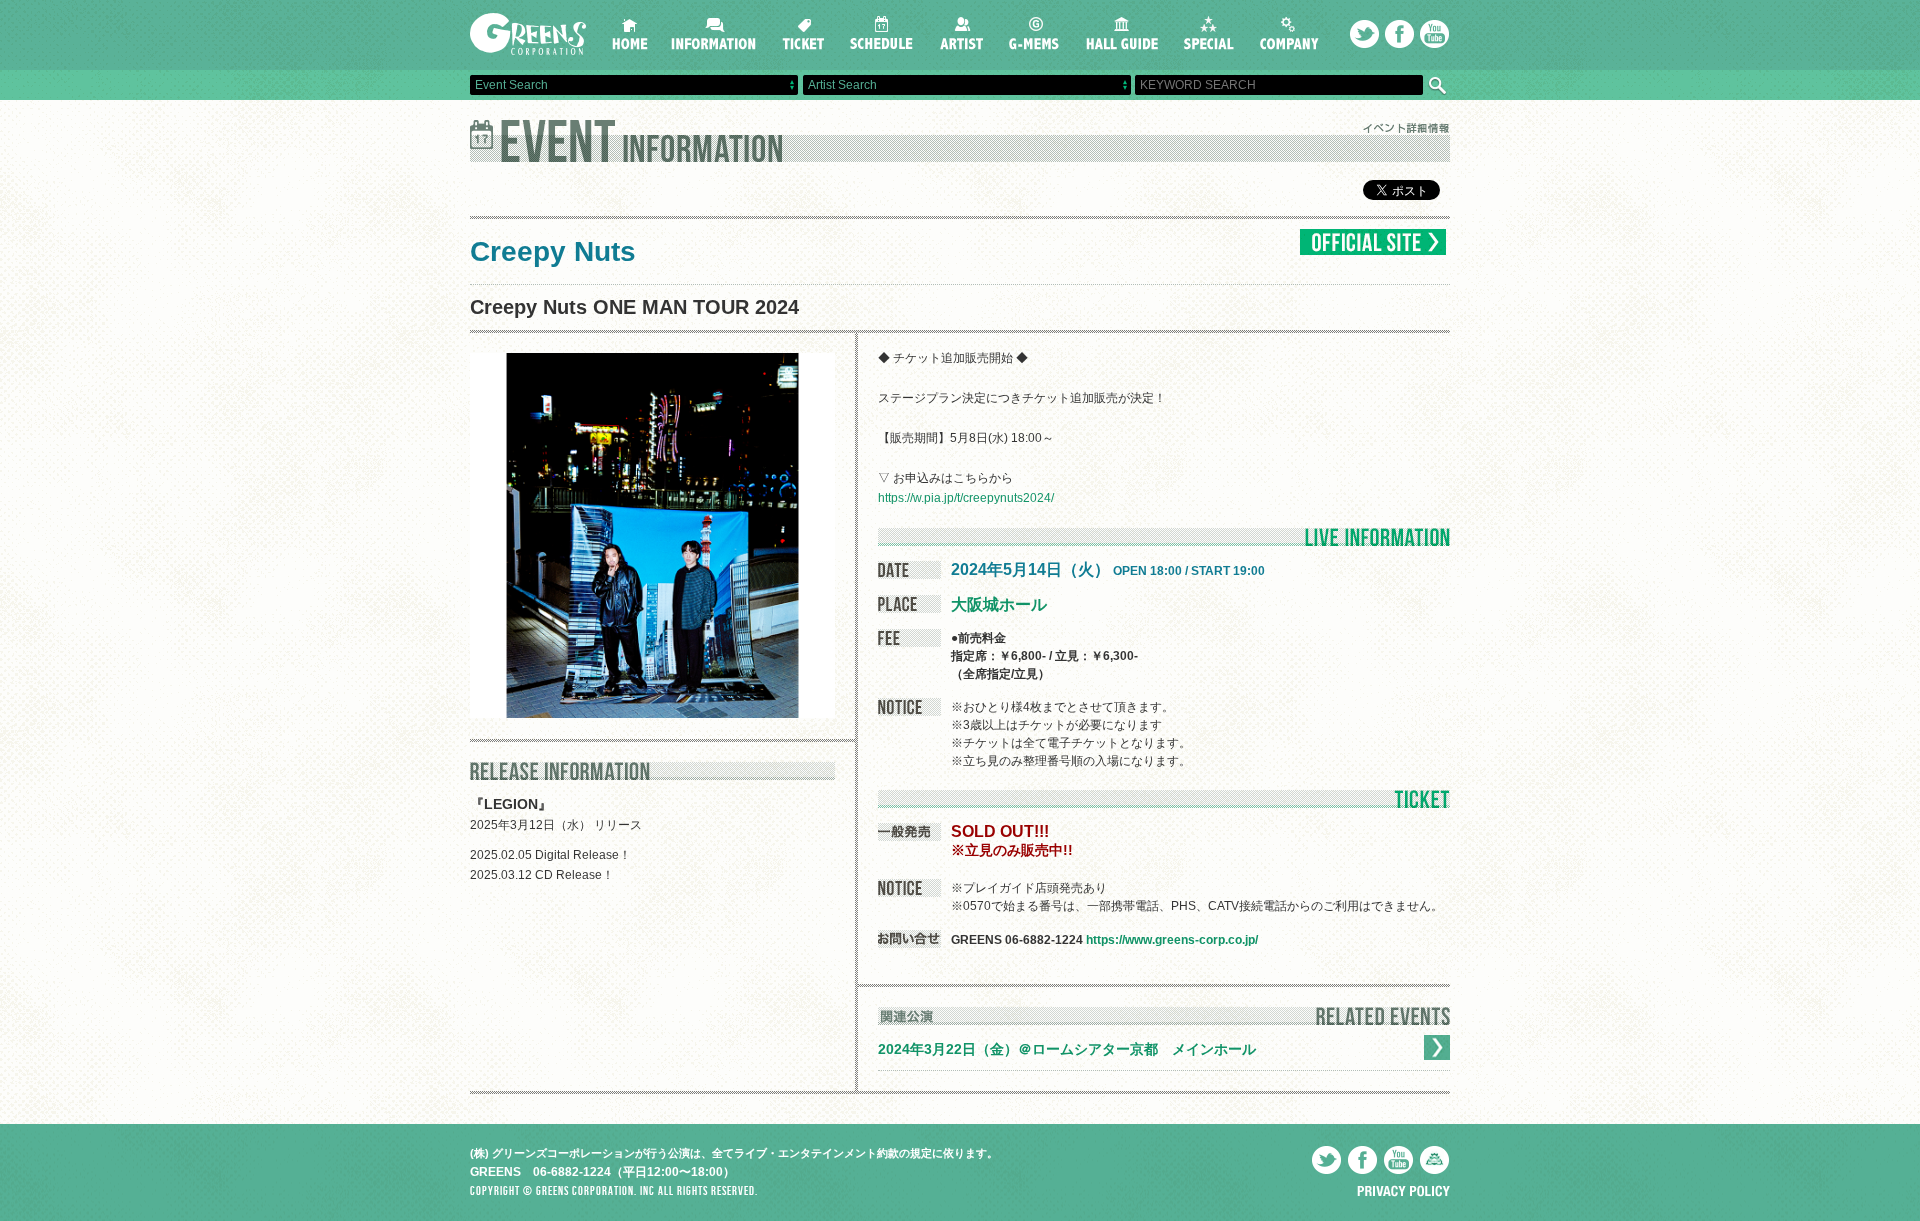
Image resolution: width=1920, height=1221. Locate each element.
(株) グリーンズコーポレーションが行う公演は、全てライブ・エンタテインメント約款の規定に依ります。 (734, 1153)
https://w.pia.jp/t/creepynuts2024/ (966, 498)
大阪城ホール (999, 604)
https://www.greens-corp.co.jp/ (1172, 940)
